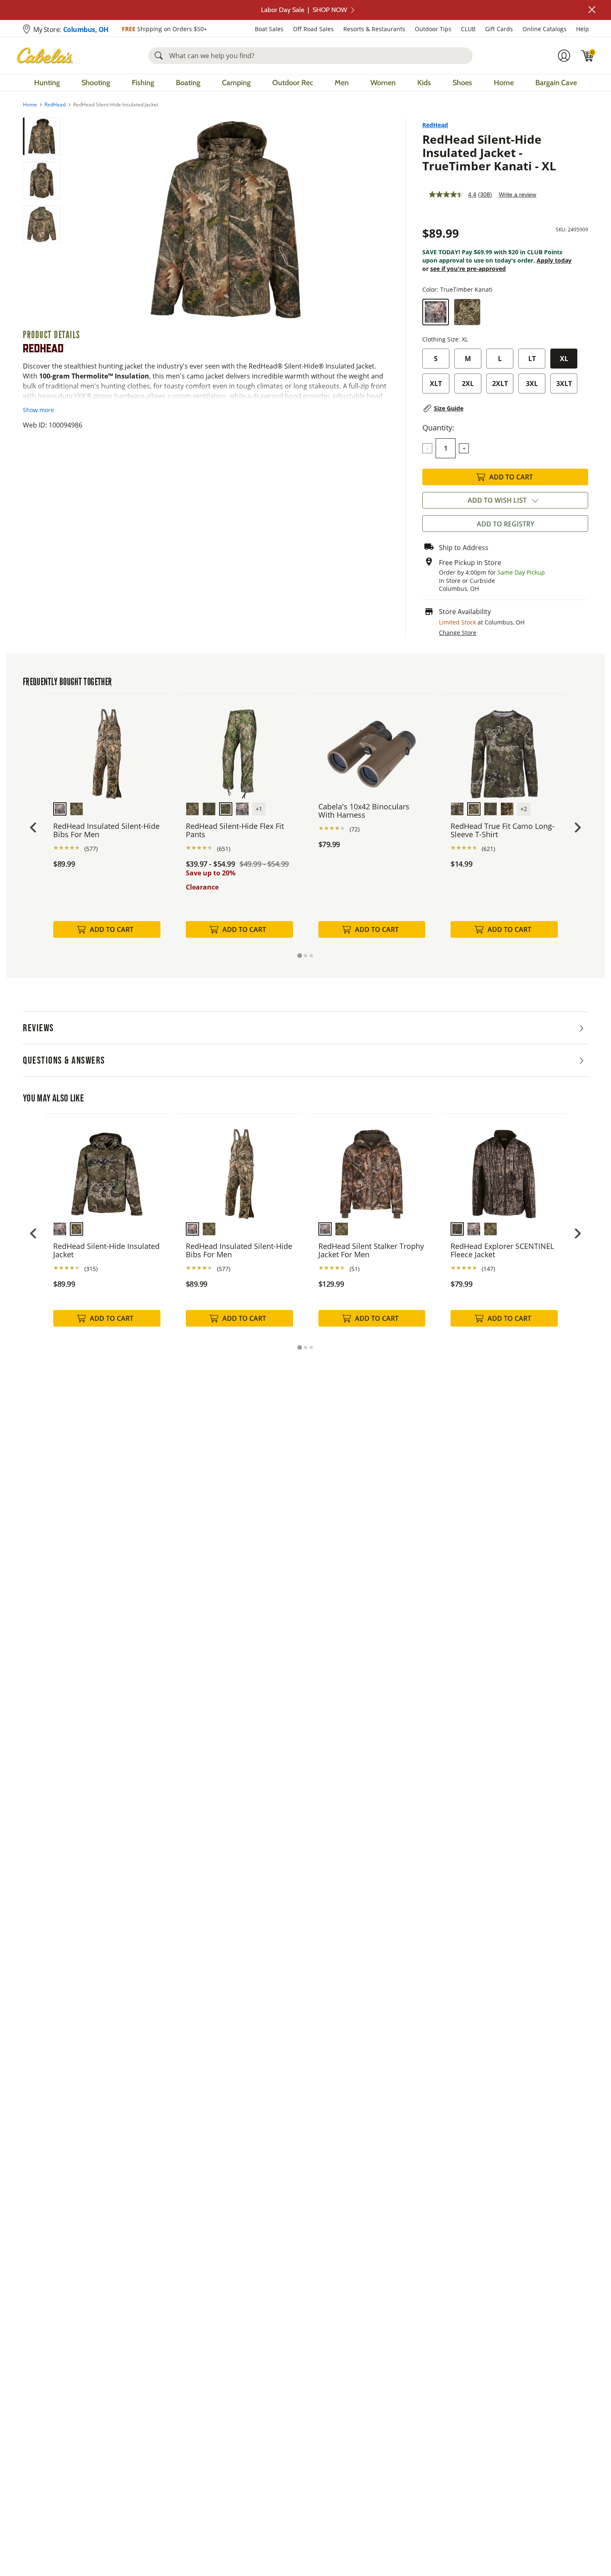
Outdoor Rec (293, 83)
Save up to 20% (211, 873)
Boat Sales (269, 29)
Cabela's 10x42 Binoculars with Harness (364, 811)
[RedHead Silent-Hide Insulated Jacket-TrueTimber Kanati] (225, 220)
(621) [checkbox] (488, 849)
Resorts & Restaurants (374, 29)
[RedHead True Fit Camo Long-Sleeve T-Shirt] (504, 748)
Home (504, 83)
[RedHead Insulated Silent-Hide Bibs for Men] (107, 748)
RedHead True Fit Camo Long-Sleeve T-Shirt (503, 830)
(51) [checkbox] (355, 1269)
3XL (532, 383)
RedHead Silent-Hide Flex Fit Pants (235, 830)
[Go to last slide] (34, 827)
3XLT (564, 383)
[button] (592, 10)
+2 (524, 809)
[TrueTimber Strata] (467, 312)
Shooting (96, 83)
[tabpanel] (107, 824)
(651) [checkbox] (224, 849)
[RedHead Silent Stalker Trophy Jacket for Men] (372, 1168)
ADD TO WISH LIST (497, 500)
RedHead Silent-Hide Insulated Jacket (106, 1250)
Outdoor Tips (433, 29)
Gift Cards (499, 29)
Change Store (458, 633)
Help (583, 29)
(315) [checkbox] (91, 1269)
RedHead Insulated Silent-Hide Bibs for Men (106, 830)
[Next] (377, 220)
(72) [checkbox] (355, 829)
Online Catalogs (544, 29)
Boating (188, 83)
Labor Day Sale (304, 10)
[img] (588, 56)
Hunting (47, 83)
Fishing (143, 83)
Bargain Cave (556, 83)
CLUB (468, 29)
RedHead (55, 105)
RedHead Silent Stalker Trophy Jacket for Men (371, 1250)
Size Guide (449, 408)
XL (564, 359)
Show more (38, 410)
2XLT (500, 383)
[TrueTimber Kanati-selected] (436, 312)
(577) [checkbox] (91, 849)
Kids (424, 83)
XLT (436, 383)
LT (532, 359)
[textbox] (446, 448)
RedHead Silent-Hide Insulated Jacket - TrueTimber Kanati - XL (489, 152)
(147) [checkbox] (488, 1269)
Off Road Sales (313, 29)
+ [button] (464, 448)
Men (342, 83)
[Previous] (74, 220)
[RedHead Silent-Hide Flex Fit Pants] (239, 748)
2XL (468, 383)
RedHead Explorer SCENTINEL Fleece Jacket (502, 1250)
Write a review (517, 194)
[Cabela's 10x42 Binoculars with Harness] (372, 748)
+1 (259, 809)
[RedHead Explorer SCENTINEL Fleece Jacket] (504, 1168)
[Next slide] (577, 827)
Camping (236, 83)
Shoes (462, 83)
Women (383, 83)
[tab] (299, 956)
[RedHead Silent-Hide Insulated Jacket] (107, 1168)
